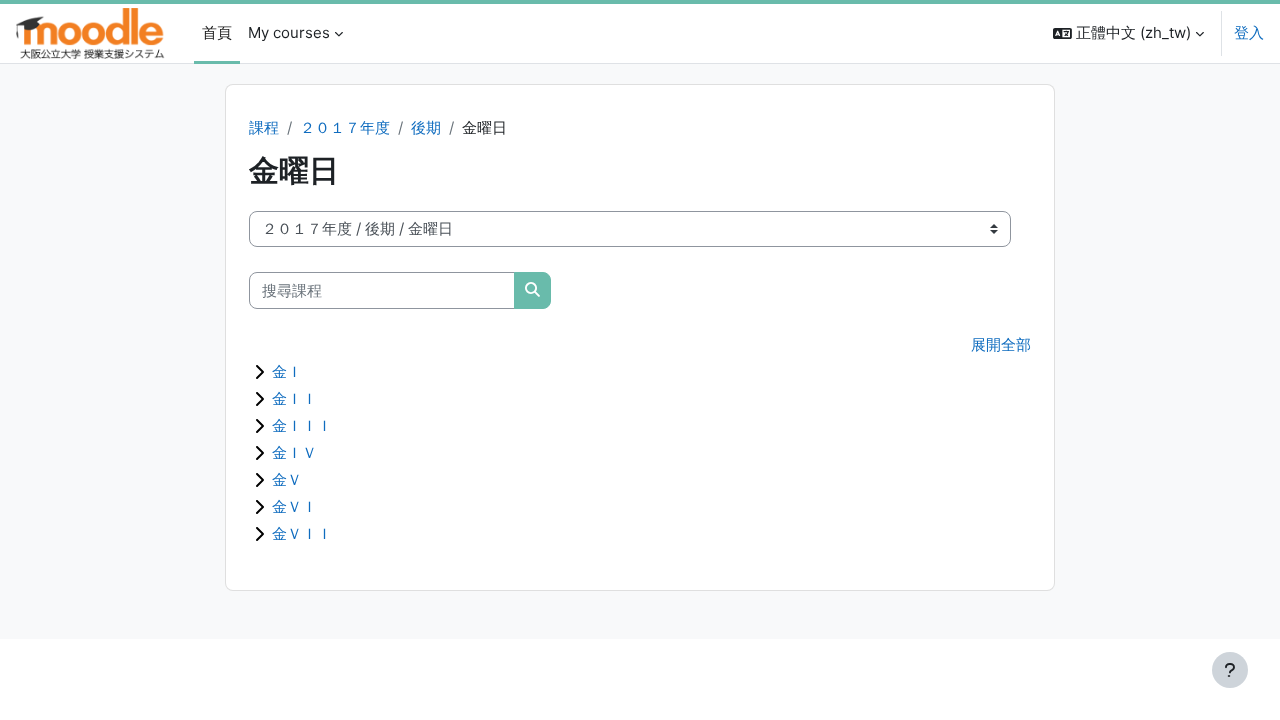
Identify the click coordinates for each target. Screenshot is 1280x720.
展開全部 (1001, 344)
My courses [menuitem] (289, 32)
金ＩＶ (294, 452)
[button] (1128, 33)
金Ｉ (287, 371)
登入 (1249, 32)
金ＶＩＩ (302, 533)
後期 (426, 127)
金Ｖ (287, 479)
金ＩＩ (294, 398)
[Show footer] (1230, 670)
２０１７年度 (345, 127)
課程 (264, 127)
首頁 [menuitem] (217, 32)
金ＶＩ (294, 506)
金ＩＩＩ (302, 425)
